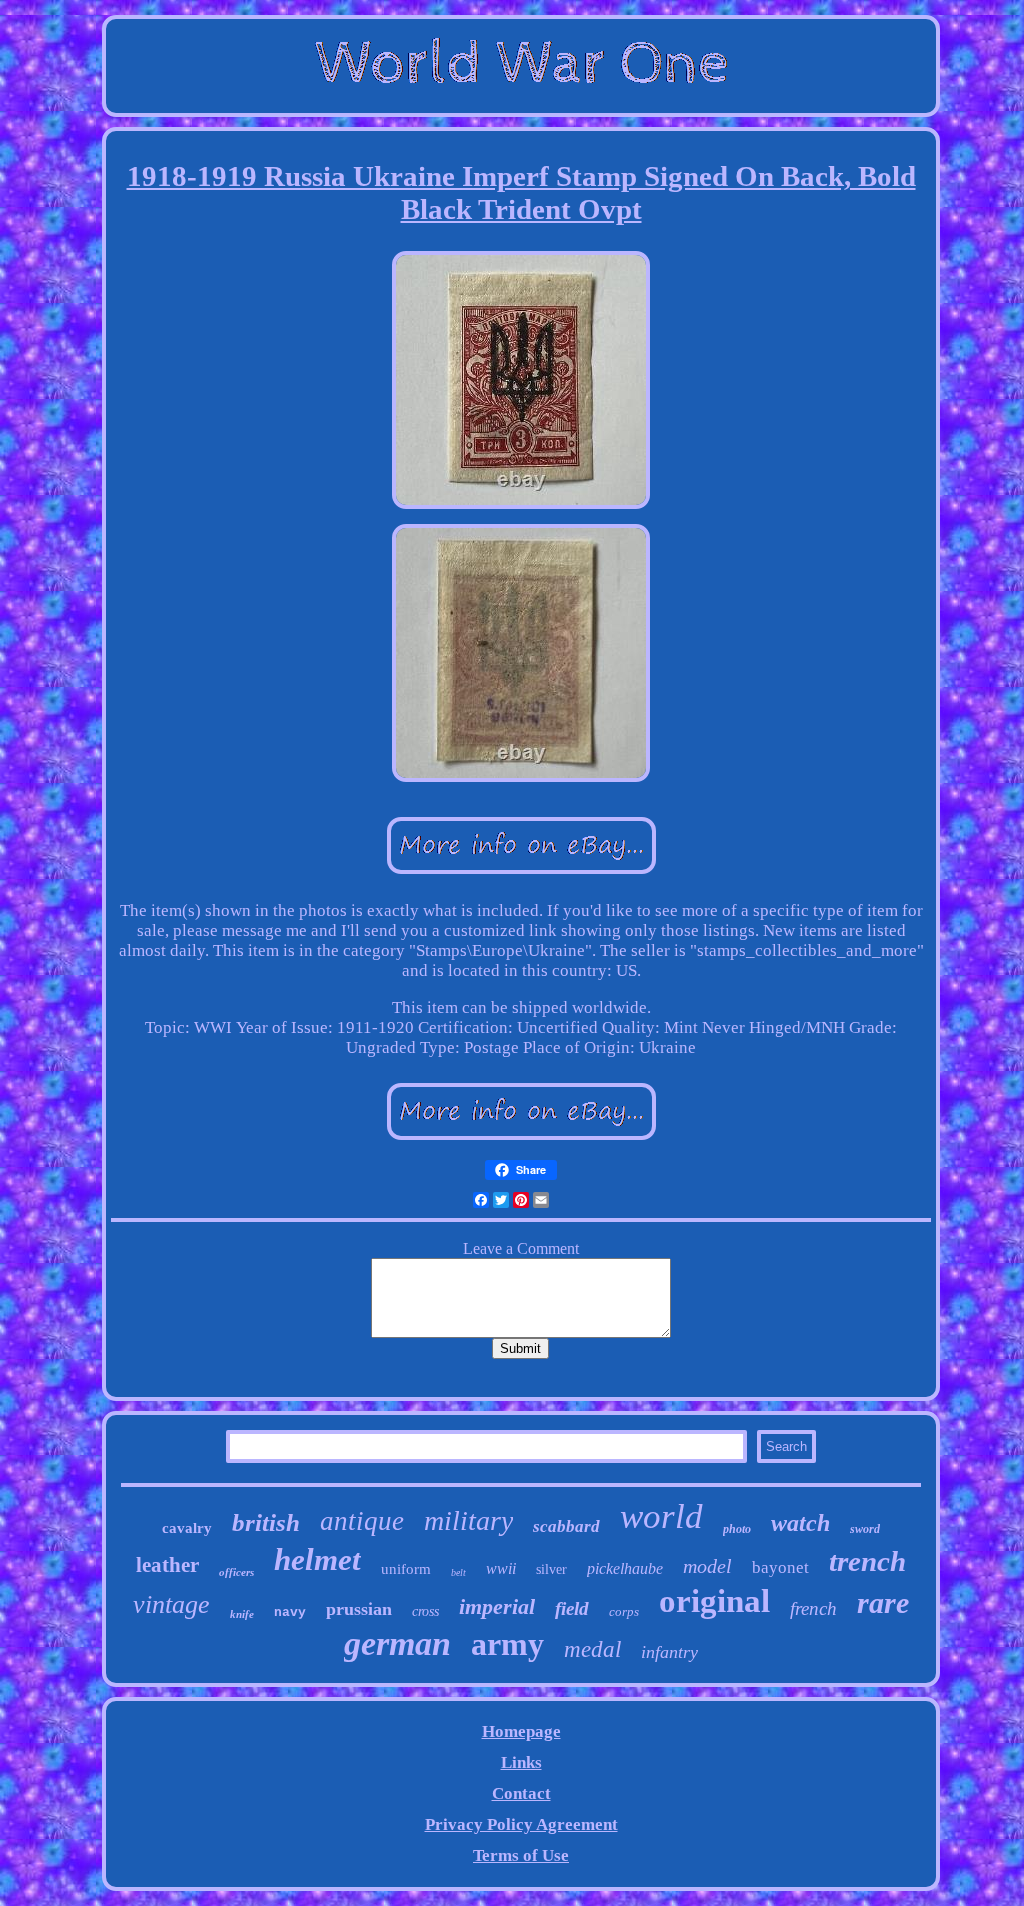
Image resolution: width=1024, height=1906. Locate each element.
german (397, 1643)
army (507, 1644)
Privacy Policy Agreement (521, 1824)
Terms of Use (521, 1855)
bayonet (780, 1567)
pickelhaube (625, 1568)
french (813, 1608)
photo (737, 1529)
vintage (171, 1604)
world (661, 1516)
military (468, 1520)
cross (425, 1611)
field (572, 1608)
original (714, 1601)
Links (521, 1762)
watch (800, 1523)
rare (883, 1602)
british (266, 1522)
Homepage (521, 1731)
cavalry (187, 1528)
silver (551, 1569)
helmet (317, 1559)
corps (624, 1611)
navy (290, 1612)
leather (167, 1565)
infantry (669, 1652)
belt (458, 1572)
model (707, 1566)
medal (592, 1649)
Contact (521, 1793)
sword (865, 1529)
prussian (359, 1609)
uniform (406, 1569)
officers (236, 1572)
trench (867, 1561)
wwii (501, 1568)
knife (242, 1614)
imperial (497, 1606)
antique (362, 1521)
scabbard (566, 1526)
